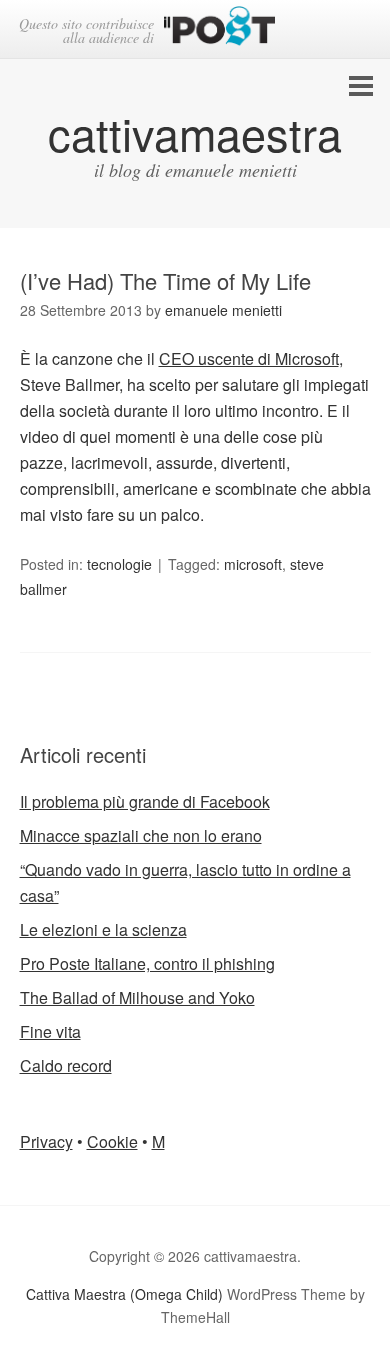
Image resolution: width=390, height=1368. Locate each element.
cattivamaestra (195, 132)
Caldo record (66, 1065)
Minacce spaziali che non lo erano (141, 835)
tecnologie (119, 564)
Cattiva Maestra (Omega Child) (124, 1294)
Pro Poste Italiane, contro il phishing (147, 963)
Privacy (46, 1141)
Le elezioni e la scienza (103, 929)
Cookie (112, 1141)
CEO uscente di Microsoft (249, 358)
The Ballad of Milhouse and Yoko (137, 997)
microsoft (253, 564)
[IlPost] (219, 29)
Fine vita (50, 1031)
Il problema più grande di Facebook (145, 801)
